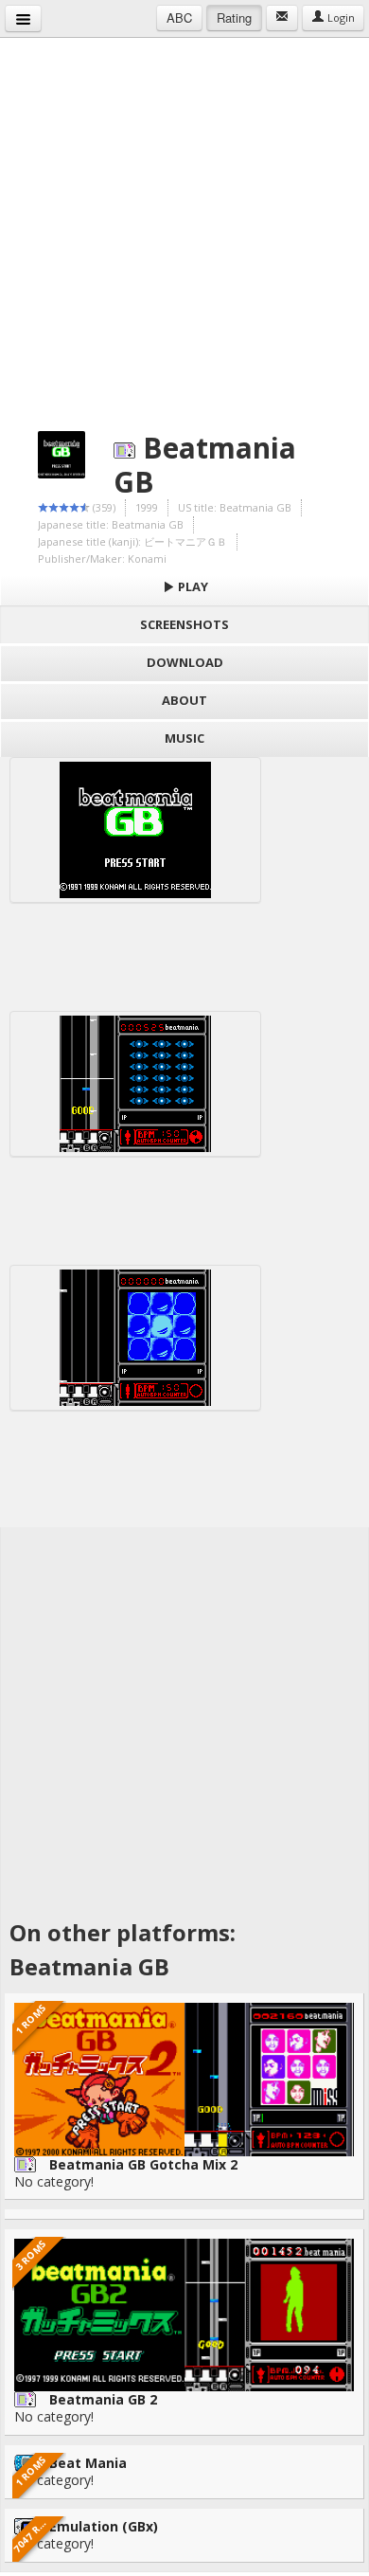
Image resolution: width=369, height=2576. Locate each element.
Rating (234, 18)
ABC (179, 18)
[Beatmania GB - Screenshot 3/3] (135, 1338)
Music (184, 738)
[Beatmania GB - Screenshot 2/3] (135, 1084)
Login (340, 18)
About (184, 700)
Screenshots (184, 624)
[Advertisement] (184, 223)
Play (192, 586)
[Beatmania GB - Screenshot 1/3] (135, 830)
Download (185, 662)
